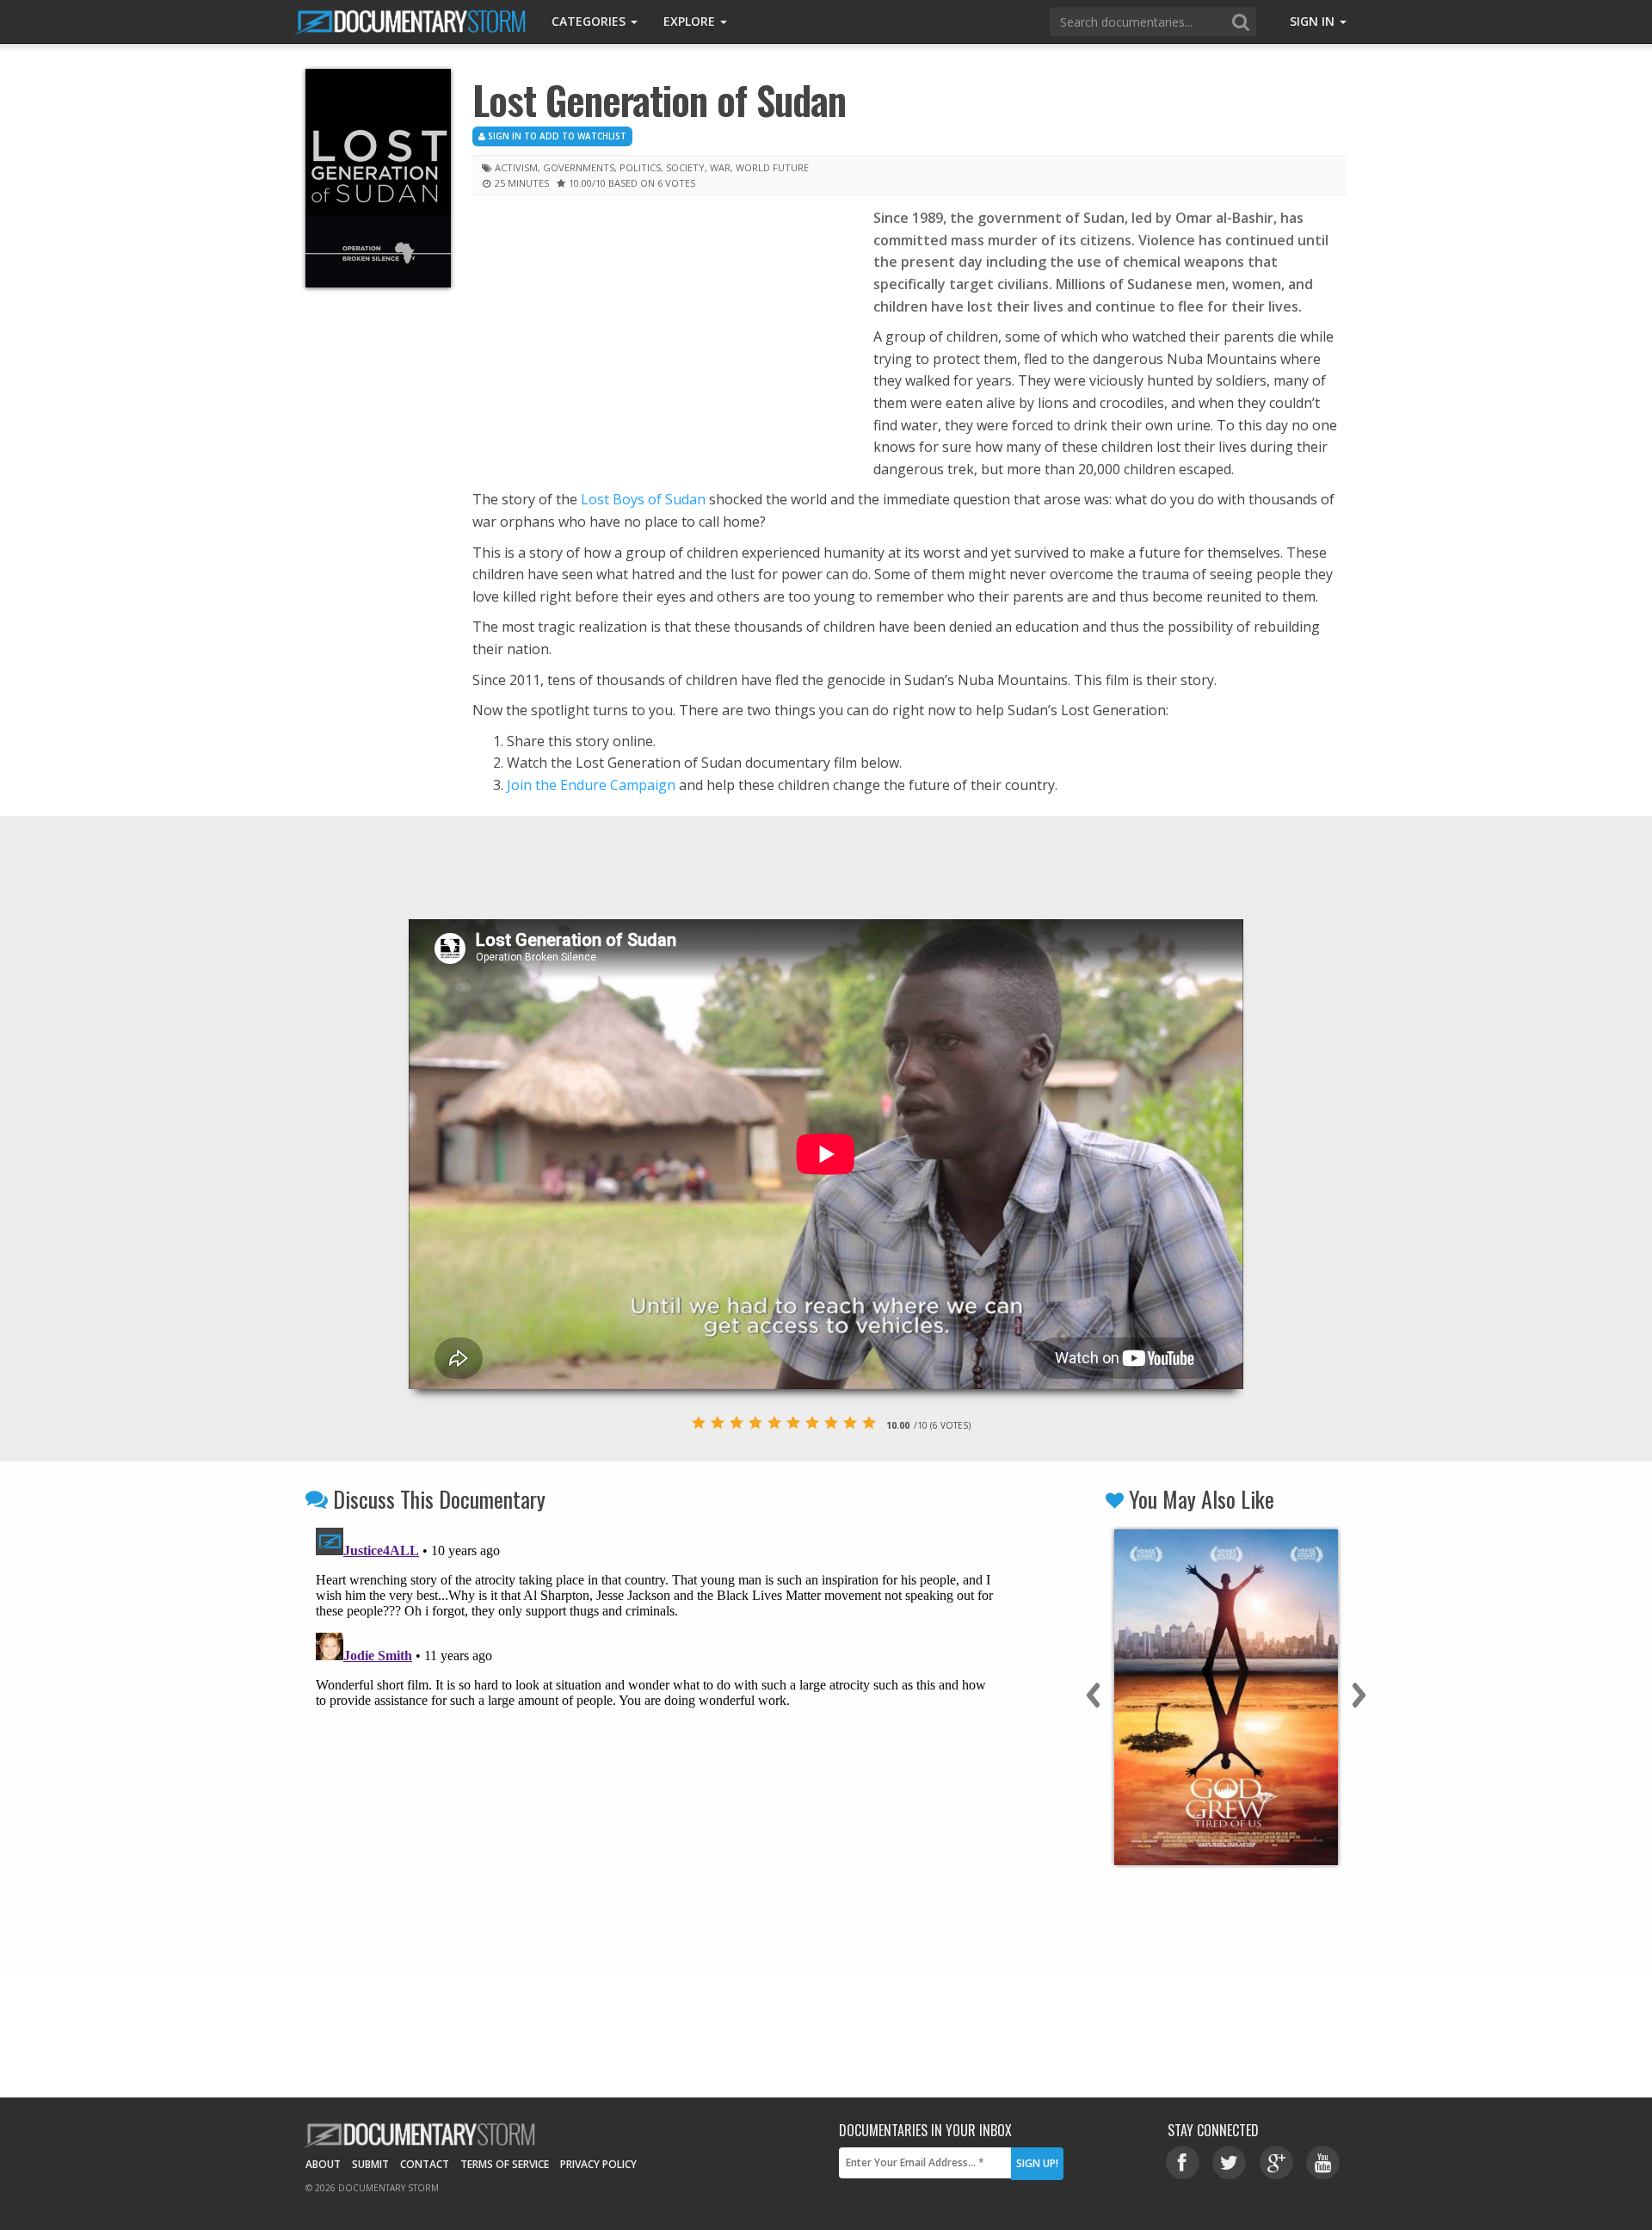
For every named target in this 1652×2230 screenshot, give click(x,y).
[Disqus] (656, 1736)
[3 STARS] (737, 1423)
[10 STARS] (869, 1423)
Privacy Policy (598, 2164)
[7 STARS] (812, 1423)
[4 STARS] (755, 1423)
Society (685, 167)
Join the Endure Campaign (591, 785)
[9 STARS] (850, 1423)
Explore (691, 21)
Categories (590, 21)
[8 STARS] (831, 1423)
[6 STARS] (793, 1423)
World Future (772, 167)
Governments (579, 167)
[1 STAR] (699, 1423)
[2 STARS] (718, 1423)
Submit (370, 2164)
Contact (425, 2164)
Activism (516, 167)
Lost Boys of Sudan (643, 499)
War (720, 167)
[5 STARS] (774, 1423)
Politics (640, 167)
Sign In (1314, 21)
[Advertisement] (660, 335)
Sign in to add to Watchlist (556, 136)
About (323, 2164)
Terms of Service (505, 2164)
